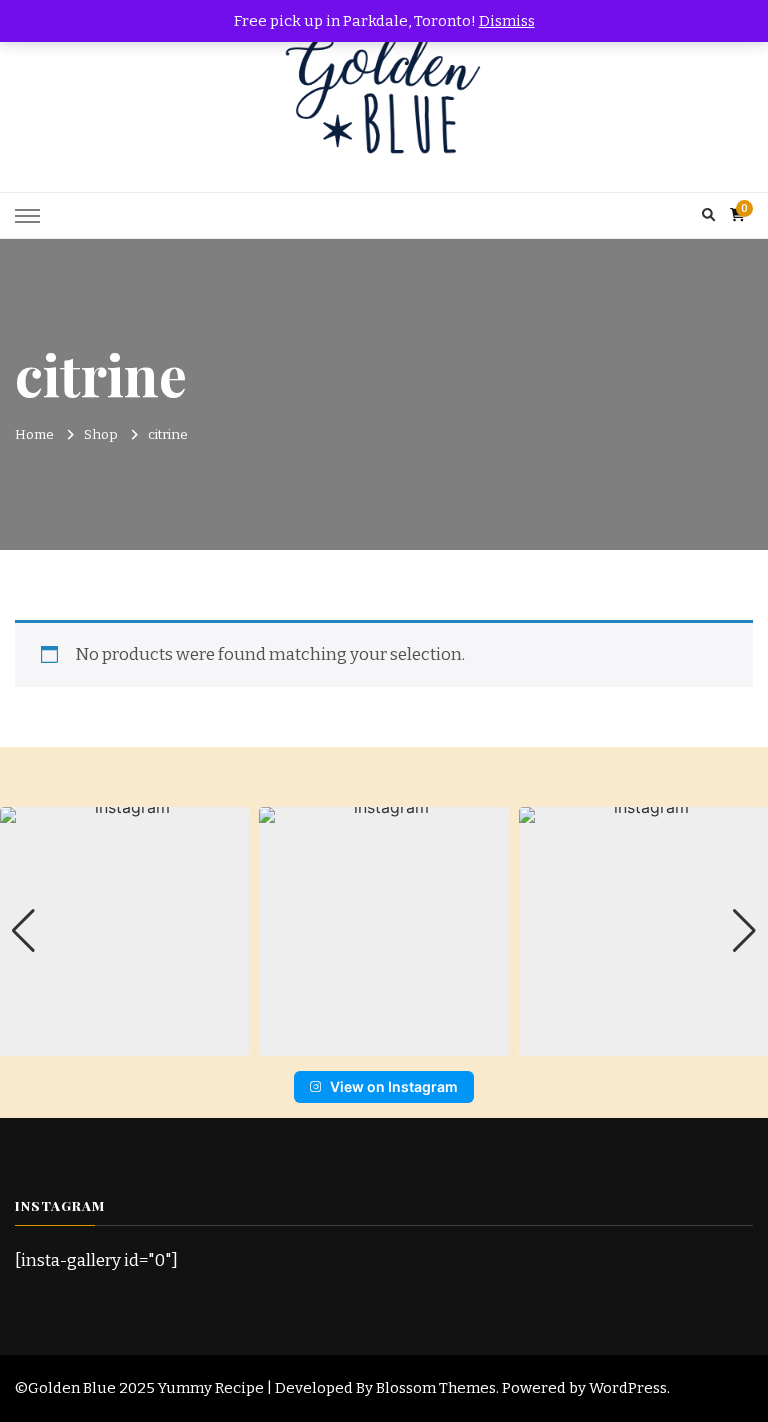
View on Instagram (394, 1086)
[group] (124, 931)
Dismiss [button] (507, 21)
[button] (384, 1042)
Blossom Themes (436, 1388)
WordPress (628, 1388)
